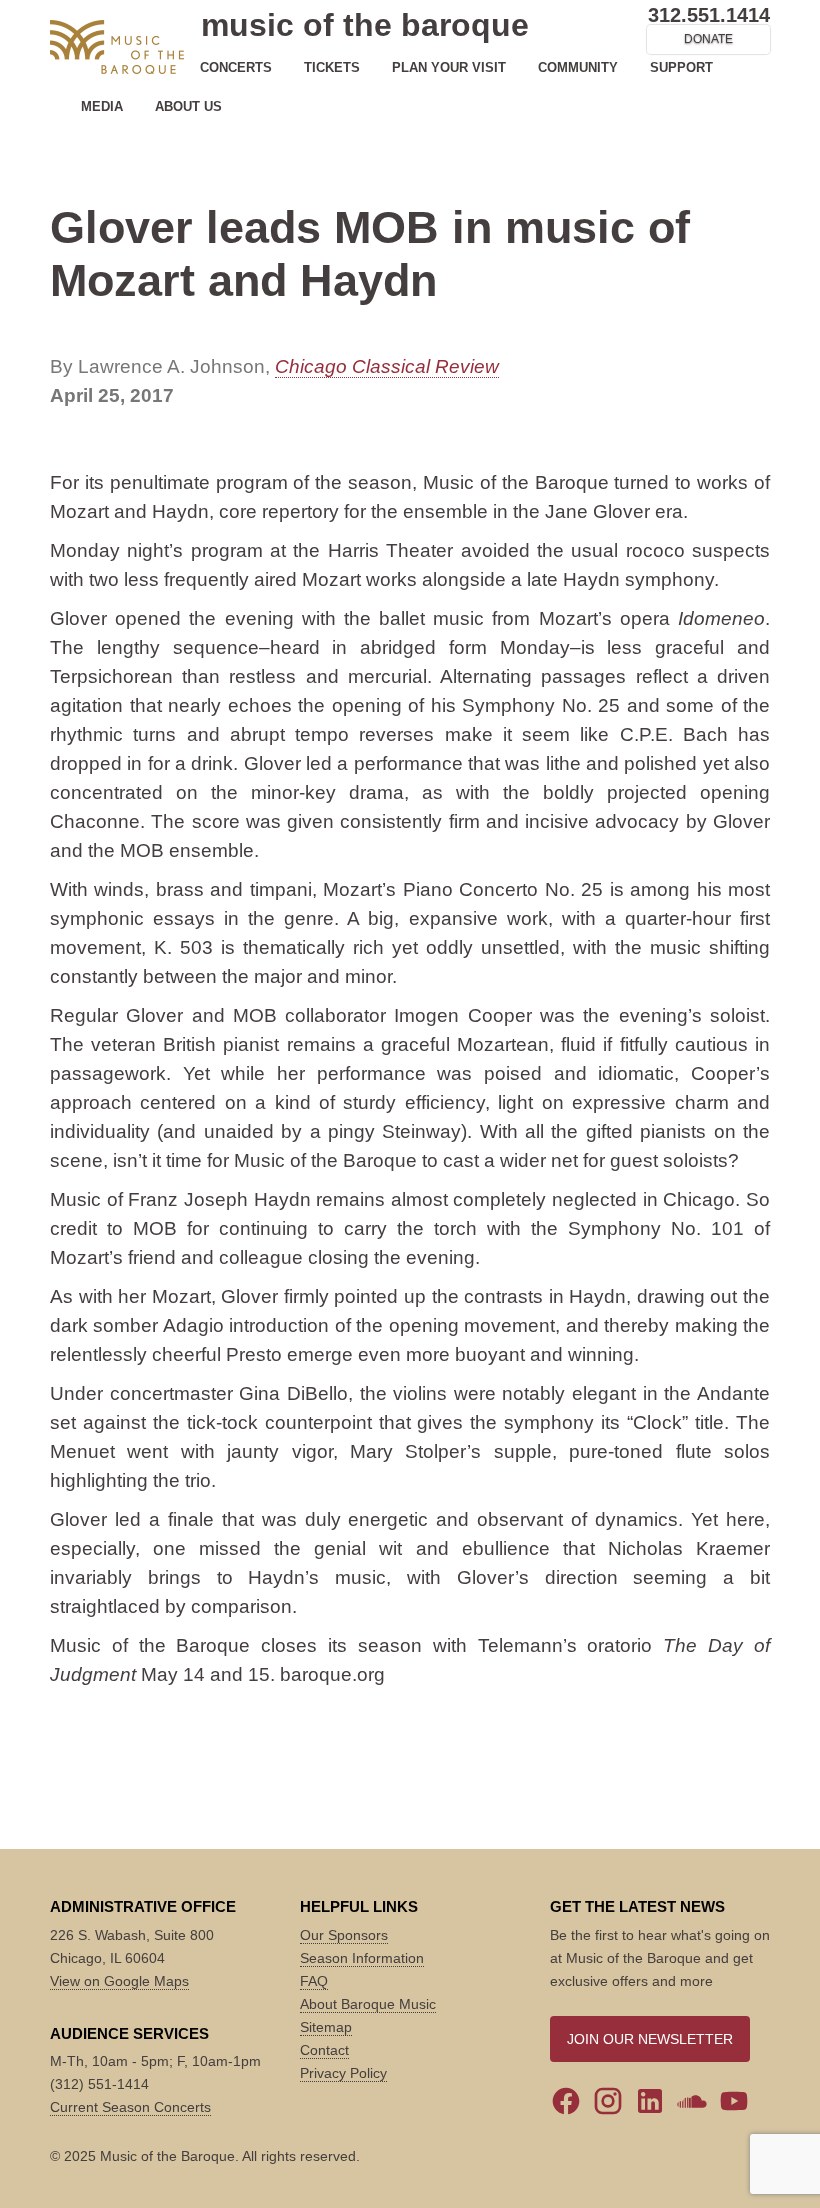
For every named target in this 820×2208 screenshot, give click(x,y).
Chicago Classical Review (387, 366)
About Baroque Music (368, 2004)
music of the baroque (365, 25)
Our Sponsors (344, 1935)
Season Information (362, 1958)
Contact (324, 2050)
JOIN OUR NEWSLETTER (650, 2039)
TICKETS (332, 67)
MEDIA (102, 106)
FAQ (314, 1981)
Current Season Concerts (130, 2107)
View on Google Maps (119, 1981)
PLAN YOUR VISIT (449, 67)
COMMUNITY (578, 67)
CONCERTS (236, 67)
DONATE (708, 39)
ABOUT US (188, 106)
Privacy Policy (343, 2073)
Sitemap (326, 2027)
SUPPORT (681, 67)
